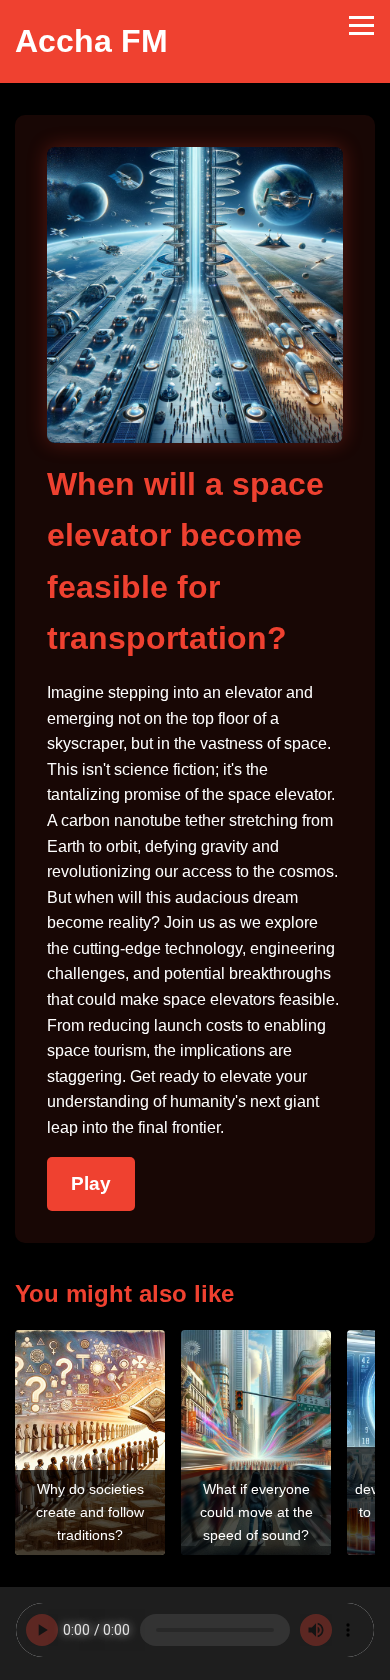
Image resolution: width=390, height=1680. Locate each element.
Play (91, 1183)
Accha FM (91, 41)
